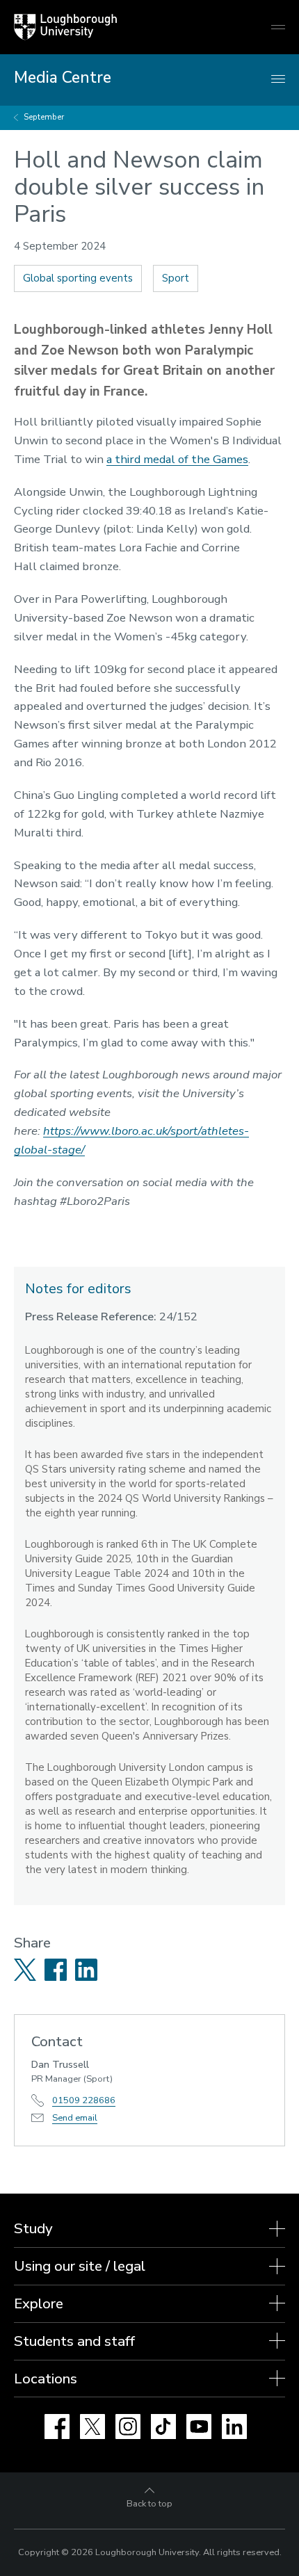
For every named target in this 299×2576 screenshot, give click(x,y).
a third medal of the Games (177, 459)
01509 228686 (84, 2100)
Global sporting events (78, 278)
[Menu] (278, 80)
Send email (75, 2118)
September (44, 117)
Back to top (149, 2504)
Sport (176, 278)
